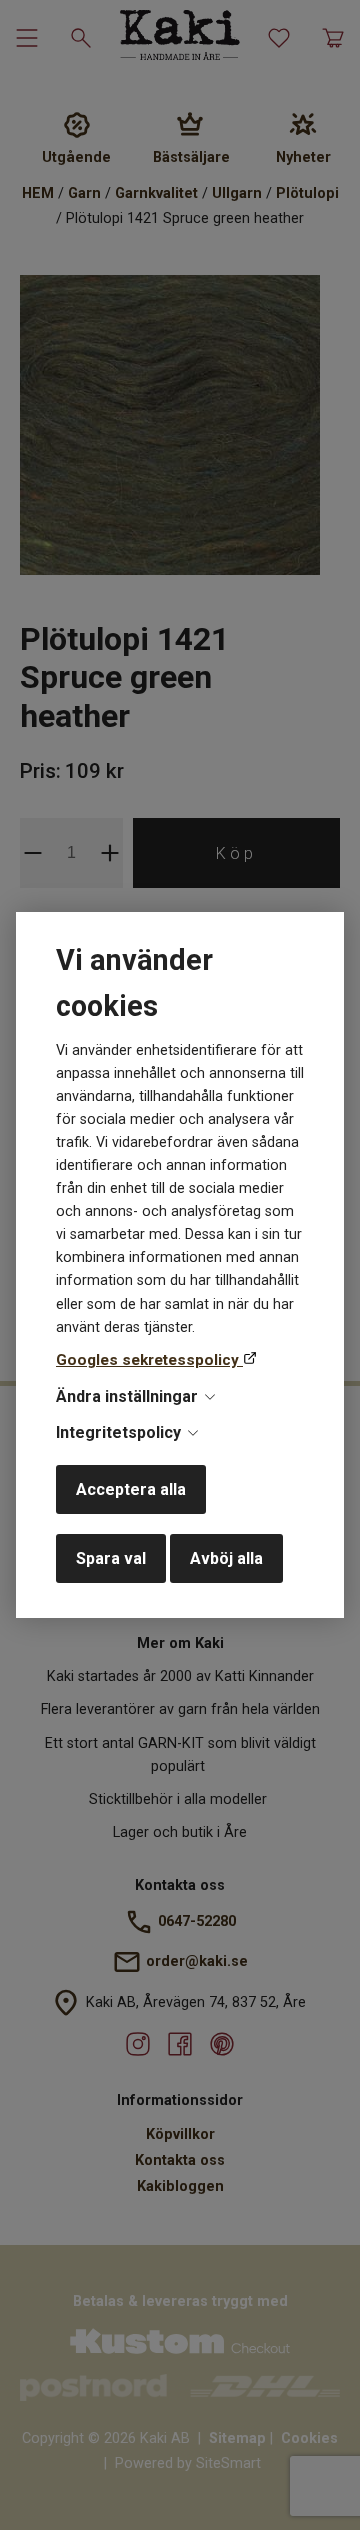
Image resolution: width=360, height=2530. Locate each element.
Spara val (111, 1558)
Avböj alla (226, 1558)
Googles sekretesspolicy (149, 1360)
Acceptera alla (131, 1489)
